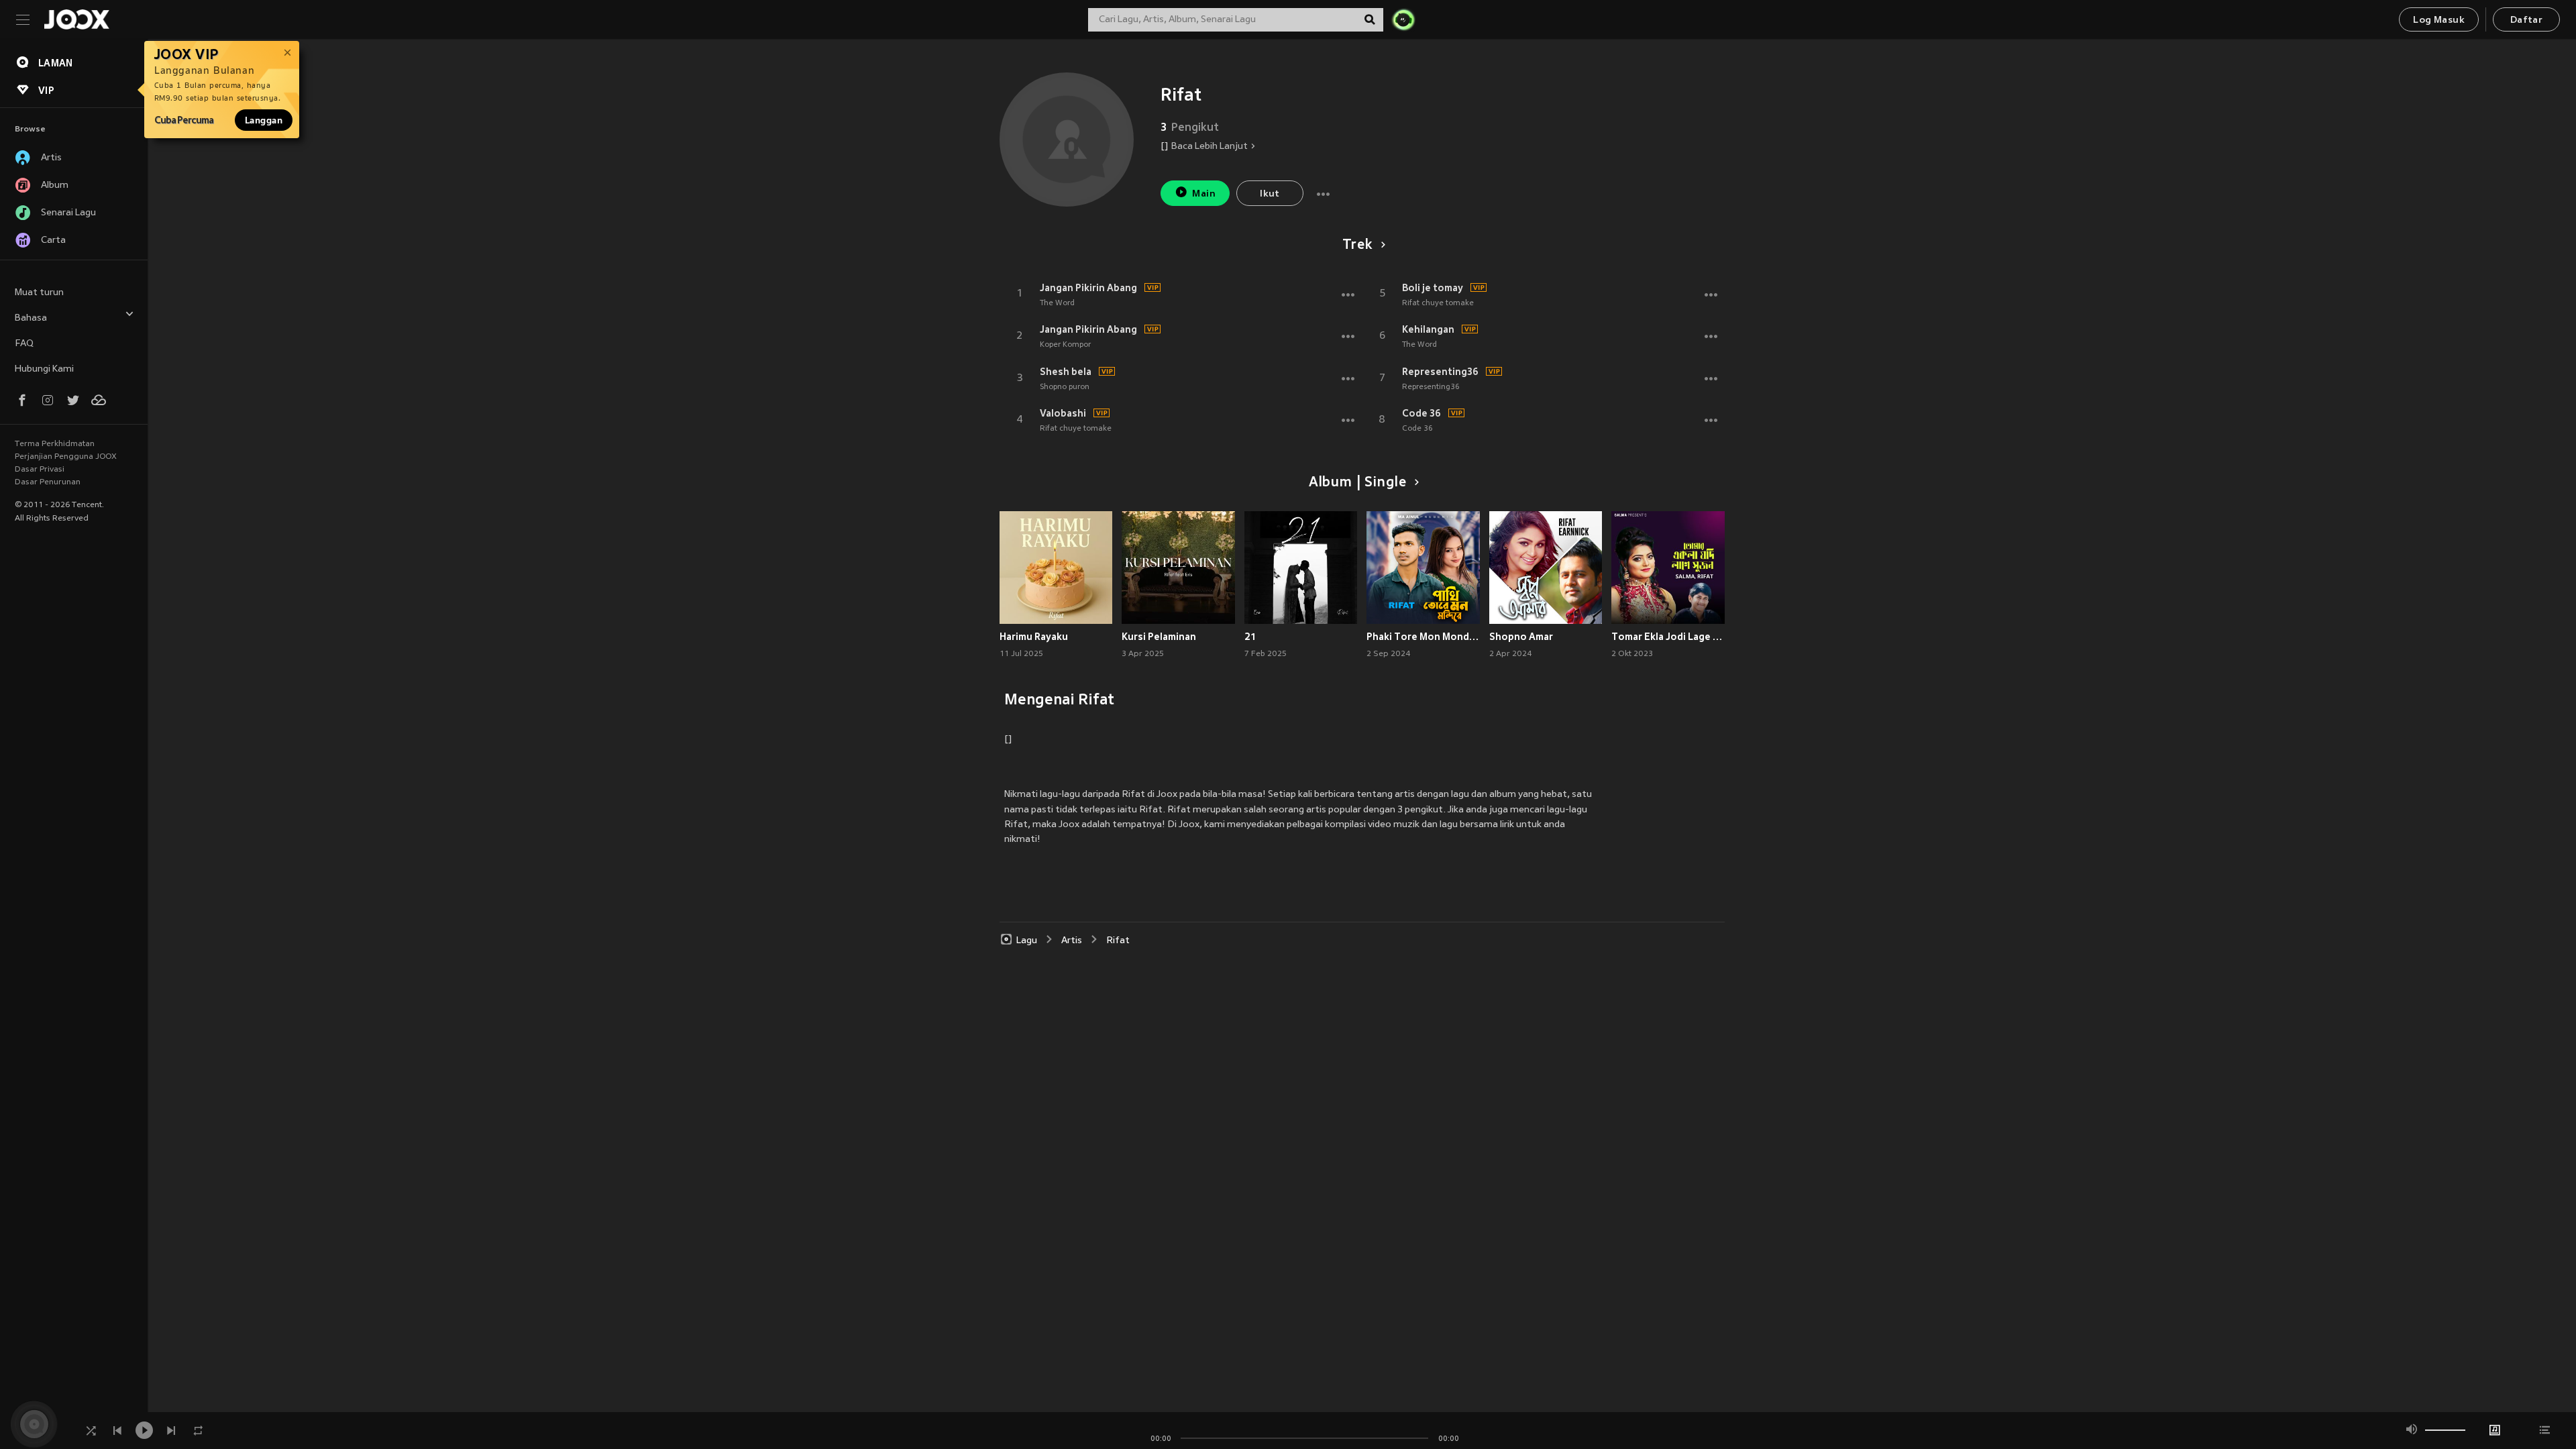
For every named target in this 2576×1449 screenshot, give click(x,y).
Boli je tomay (1433, 288)
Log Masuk (2439, 20)
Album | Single (1357, 483)
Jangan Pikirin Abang (1088, 288)
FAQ (24, 344)
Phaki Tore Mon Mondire (1423, 637)
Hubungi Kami (44, 369)
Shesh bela (1066, 372)
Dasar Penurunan (48, 482)
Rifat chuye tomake (1076, 429)
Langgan (264, 120)
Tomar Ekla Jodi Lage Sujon (1668, 637)
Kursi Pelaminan (1159, 637)
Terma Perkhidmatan (55, 444)
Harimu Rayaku (1034, 637)
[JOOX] (76, 19)
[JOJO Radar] (1403, 19)
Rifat (1118, 941)
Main (1204, 194)
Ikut (1270, 194)
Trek (1357, 246)
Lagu (1027, 941)
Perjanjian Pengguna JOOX (66, 457)
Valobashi (1063, 413)
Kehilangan (1428, 329)
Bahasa (31, 318)
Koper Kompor (1065, 345)
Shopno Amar (1521, 637)
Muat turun (39, 293)
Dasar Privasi (40, 470)
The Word (1057, 303)
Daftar (2526, 20)
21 (1250, 637)
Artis (1072, 941)
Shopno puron (1065, 387)
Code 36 (1421, 413)
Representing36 (1440, 372)
